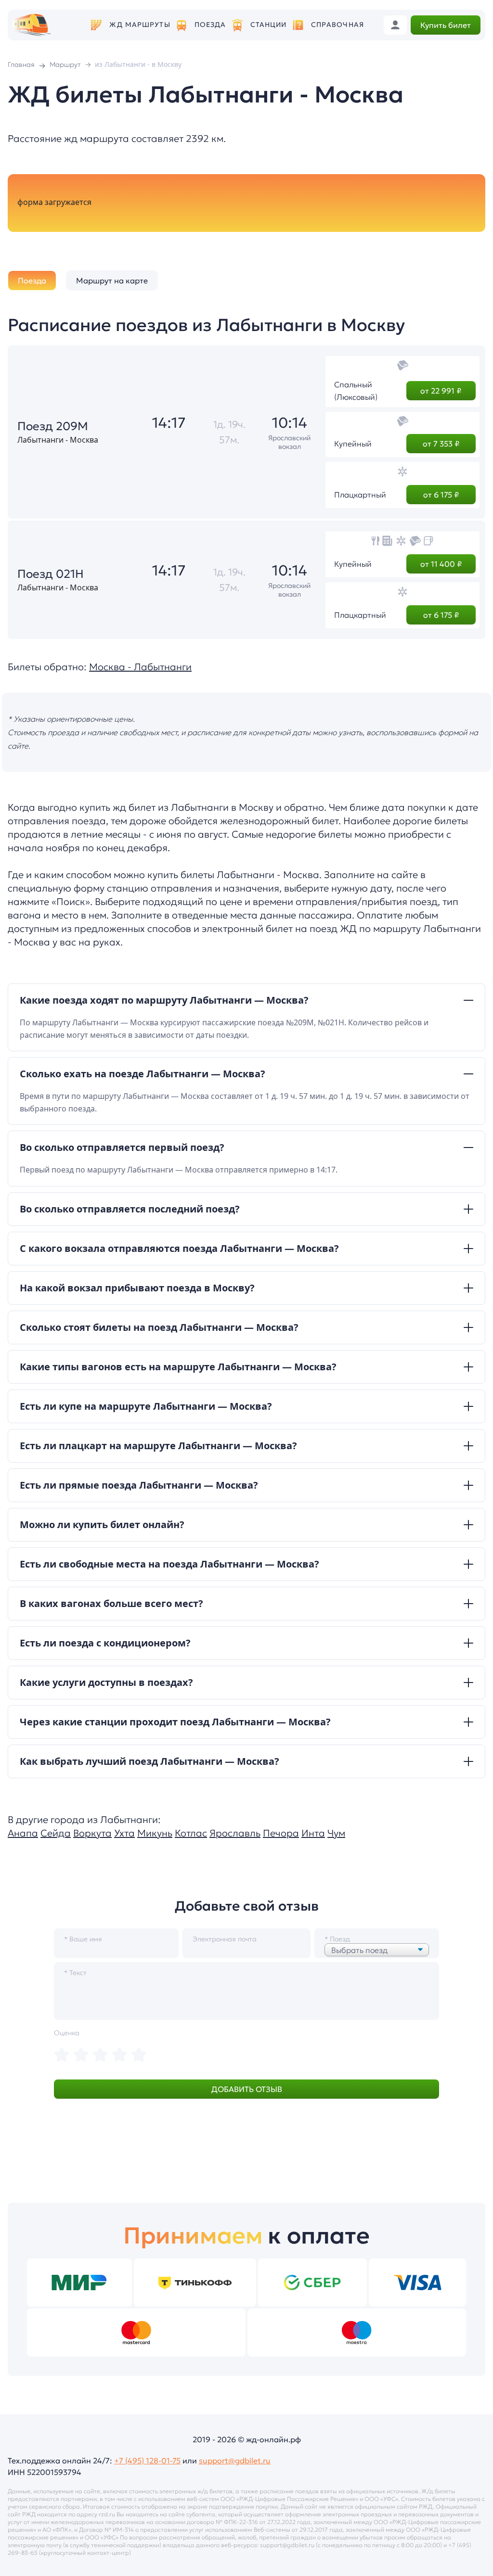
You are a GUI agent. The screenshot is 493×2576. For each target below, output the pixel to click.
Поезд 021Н (51, 574)
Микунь (155, 1833)
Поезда (210, 25)
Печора (281, 1833)
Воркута (92, 1833)
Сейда (56, 1833)
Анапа (23, 1833)
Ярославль (235, 1833)
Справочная (337, 25)
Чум (336, 1833)
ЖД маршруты (140, 25)
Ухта (124, 1833)
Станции (269, 25)
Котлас (191, 1833)
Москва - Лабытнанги (140, 667)
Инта (313, 1833)
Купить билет (446, 25)
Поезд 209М (53, 426)
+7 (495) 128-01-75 (147, 2461)
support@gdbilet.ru (235, 2461)
